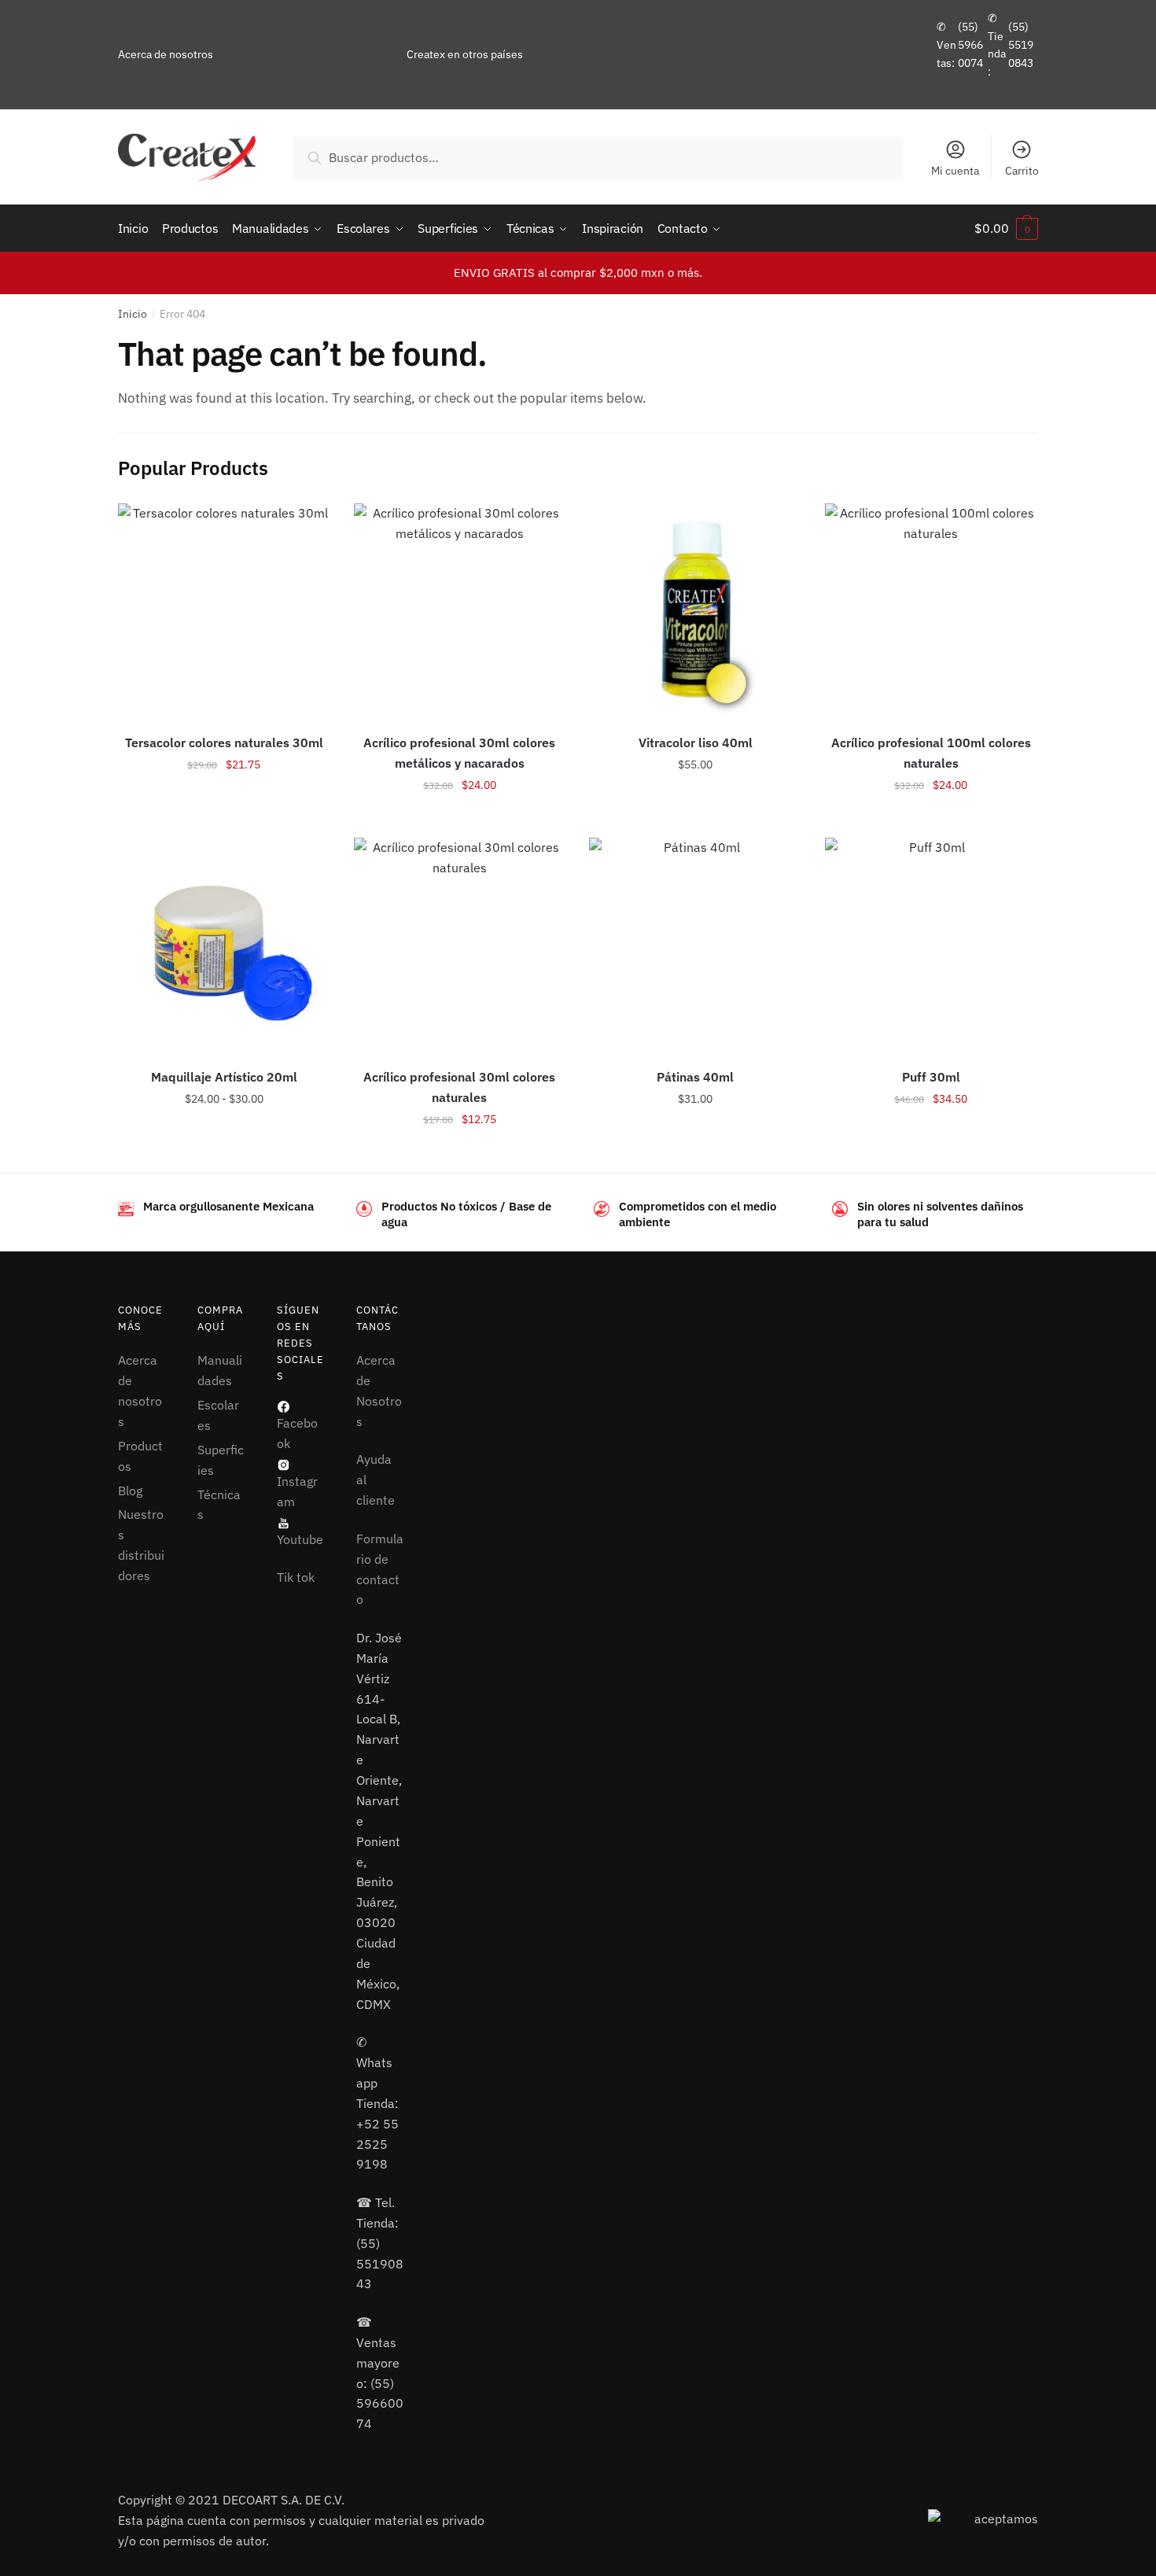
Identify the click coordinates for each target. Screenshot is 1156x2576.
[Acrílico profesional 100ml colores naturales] (931, 610)
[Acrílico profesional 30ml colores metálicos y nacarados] (460, 610)
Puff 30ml (931, 1077)
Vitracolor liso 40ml (696, 743)
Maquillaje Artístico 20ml (224, 1077)
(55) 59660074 (970, 44)
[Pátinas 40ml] (695, 944)
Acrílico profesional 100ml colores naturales (931, 753)
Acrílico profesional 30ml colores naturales (459, 1087)
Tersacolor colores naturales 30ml (224, 743)
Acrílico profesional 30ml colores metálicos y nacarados (459, 753)
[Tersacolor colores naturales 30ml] (224, 610)
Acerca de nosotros (166, 54)
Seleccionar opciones (224, 820)
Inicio (133, 314)
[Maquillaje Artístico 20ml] (224, 944)
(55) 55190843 (1021, 44)
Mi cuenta (955, 171)
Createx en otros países (465, 54)
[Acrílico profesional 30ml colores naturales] (460, 944)
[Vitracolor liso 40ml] (695, 610)
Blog (130, 1491)
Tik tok (296, 1577)
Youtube (300, 1539)
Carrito (1022, 171)
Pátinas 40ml (695, 1077)
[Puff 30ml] (931, 944)
